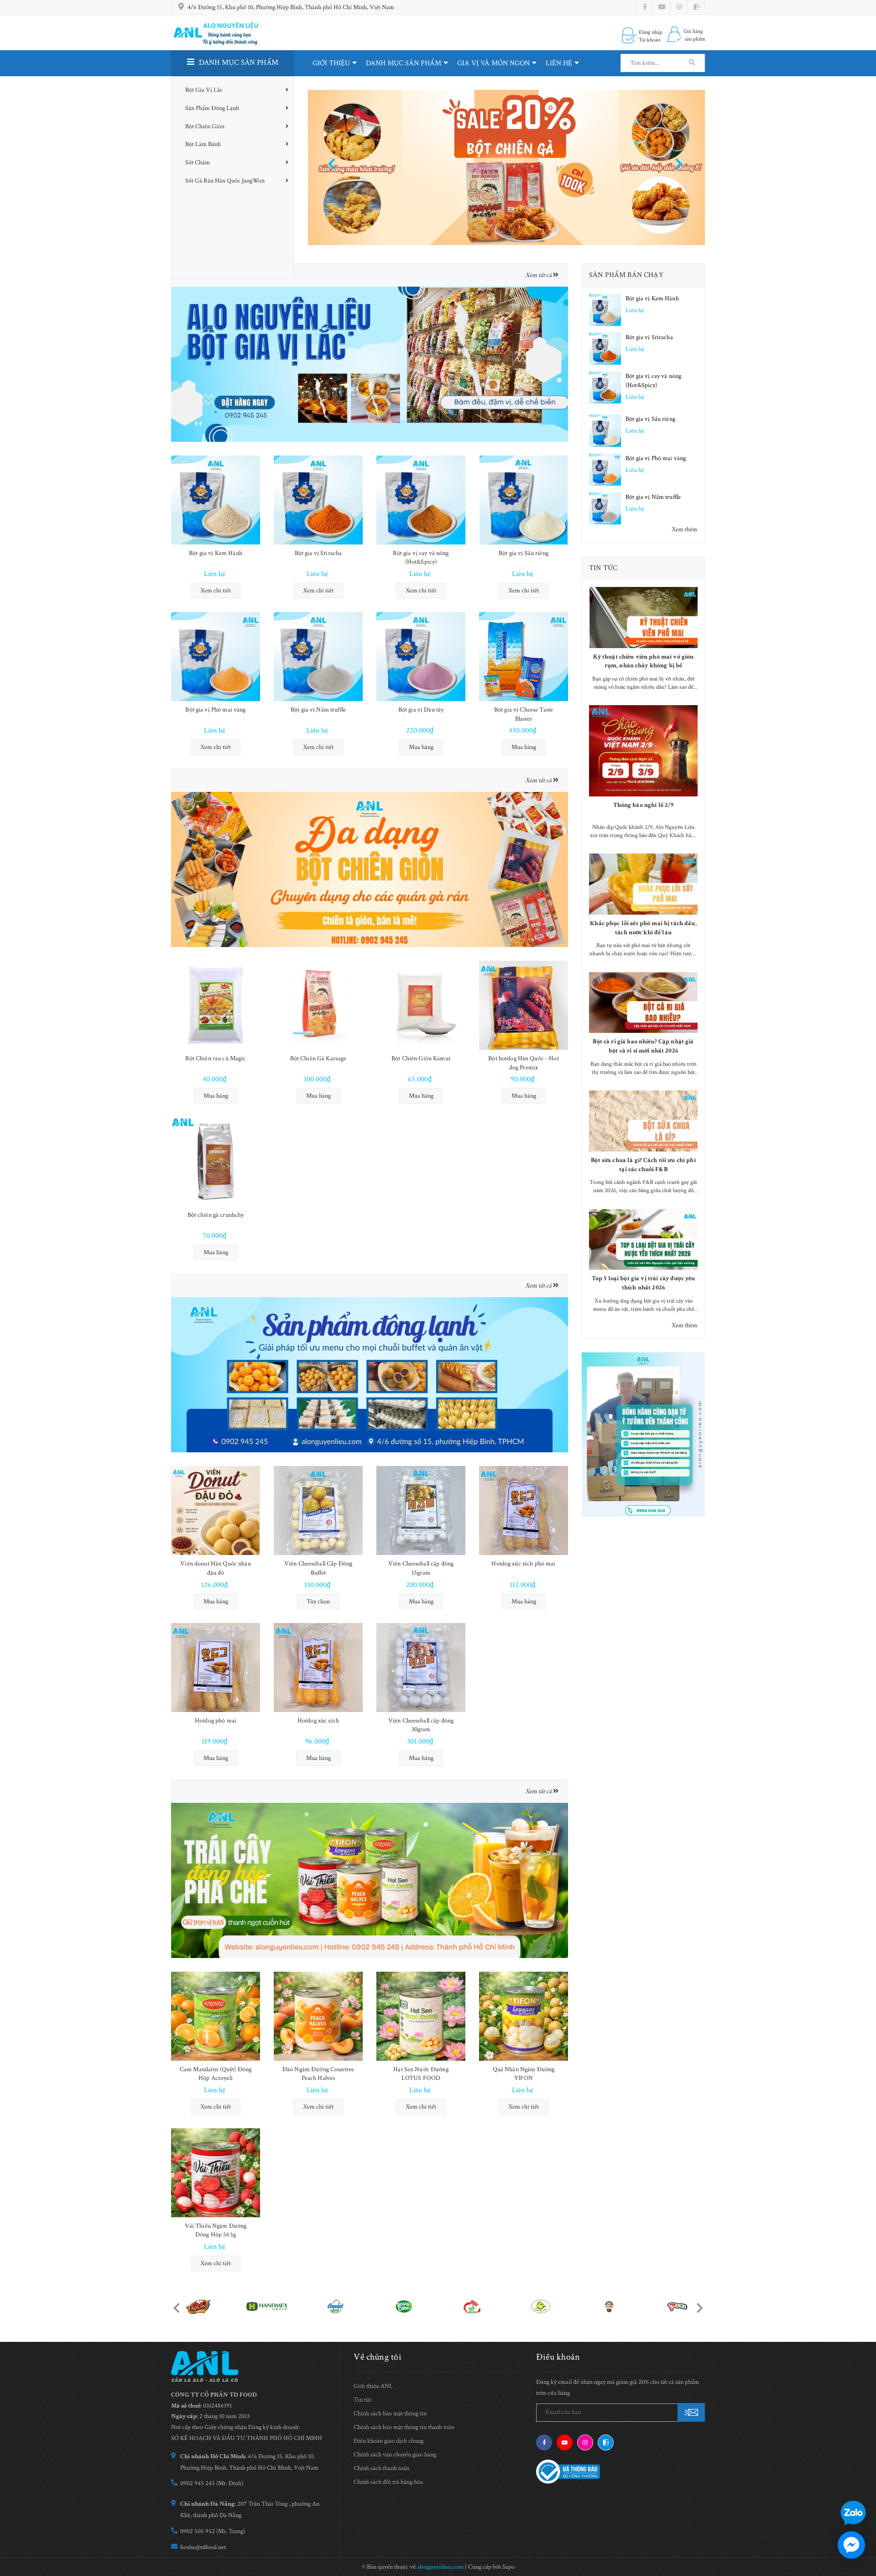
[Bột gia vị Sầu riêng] (524, 500)
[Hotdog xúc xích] (318, 1668)
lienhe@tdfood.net (203, 2547)
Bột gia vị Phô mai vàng (215, 710)
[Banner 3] (370, 1374)
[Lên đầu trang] (862, 2486)
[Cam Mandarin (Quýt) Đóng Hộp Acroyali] (216, 2016)
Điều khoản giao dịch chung (388, 2441)
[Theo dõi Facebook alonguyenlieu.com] (645, 7)
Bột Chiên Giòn (205, 126)
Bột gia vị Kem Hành (216, 553)
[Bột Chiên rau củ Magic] (216, 1005)
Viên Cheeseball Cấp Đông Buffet (318, 1568)
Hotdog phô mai (216, 1721)
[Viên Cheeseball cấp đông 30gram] (421, 1668)
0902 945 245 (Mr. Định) (212, 2483)
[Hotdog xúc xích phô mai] (524, 1511)
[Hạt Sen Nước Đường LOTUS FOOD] (421, 2016)
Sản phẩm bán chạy (626, 275)
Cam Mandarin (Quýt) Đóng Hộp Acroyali (216, 2074)
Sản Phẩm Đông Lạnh (212, 108)
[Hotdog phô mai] (216, 1668)
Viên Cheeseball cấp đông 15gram (421, 1568)
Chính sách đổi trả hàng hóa (388, 2482)
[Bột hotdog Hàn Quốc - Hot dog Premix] (524, 1005)
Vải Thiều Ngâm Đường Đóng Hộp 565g (216, 2230)
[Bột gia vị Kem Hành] (216, 500)
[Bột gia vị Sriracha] (318, 500)
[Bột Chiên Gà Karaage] (318, 1005)
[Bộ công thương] (568, 2471)
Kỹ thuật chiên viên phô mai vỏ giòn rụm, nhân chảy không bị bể (644, 661)
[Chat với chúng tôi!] (851, 2545)
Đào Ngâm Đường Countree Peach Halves (318, 2074)
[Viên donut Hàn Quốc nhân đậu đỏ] (216, 1511)
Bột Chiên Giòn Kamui (421, 1058)
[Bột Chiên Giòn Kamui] (421, 1005)
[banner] (643, 1435)
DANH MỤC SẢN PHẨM (404, 63)
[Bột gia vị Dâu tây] (421, 657)
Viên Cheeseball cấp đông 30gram (421, 1725)
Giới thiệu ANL (373, 2386)
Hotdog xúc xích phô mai (523, 1564)
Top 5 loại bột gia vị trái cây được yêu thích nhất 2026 (643, 1283)
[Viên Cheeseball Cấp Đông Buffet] (318, 1511)
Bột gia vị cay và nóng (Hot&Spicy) (421, 558)
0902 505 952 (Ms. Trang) (213, 2531)
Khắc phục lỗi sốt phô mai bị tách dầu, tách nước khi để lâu (643, 928)
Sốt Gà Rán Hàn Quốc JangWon (225, 181)
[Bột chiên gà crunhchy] (216, 1162)
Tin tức (603, 568)
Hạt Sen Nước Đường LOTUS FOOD (421, 2074)
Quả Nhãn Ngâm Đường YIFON (524, 2074)
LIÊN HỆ (559, 63)
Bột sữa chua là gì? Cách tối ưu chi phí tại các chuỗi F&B (643, 1165)
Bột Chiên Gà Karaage (318, 1058)
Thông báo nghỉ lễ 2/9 (644, 805)
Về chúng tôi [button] (378, 2357)
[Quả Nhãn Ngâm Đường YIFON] (524, 2016)
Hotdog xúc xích (318, 1721)
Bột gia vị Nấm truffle (318, 710)
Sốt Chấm (198, 162)
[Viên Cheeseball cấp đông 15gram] (421, 1511)
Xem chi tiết (216, 591)
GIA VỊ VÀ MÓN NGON (493, 63)
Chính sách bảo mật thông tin (390, 2414)
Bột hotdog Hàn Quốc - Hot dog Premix (524, 1063)
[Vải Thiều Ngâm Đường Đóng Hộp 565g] (216, 2173)
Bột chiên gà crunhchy (216, 1215)
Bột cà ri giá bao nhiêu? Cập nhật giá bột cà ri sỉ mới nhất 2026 (643, 1046)
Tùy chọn (318, 1602)
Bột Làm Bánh (203, 144)
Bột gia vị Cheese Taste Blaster (524, 714)
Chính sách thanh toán (381, 2468)
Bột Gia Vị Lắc (204, 90)
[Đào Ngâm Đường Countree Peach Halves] (318, 2016)
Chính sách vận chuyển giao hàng (395, 2455)
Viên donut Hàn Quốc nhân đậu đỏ (215, 1568)
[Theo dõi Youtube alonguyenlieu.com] (662, 7)
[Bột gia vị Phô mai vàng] (216, 657)
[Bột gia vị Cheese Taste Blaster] (524, 657)
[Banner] (370, 364)
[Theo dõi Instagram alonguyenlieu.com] (679, 7)
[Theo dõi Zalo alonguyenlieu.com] (606, 2442)
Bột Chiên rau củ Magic (215, 1058)
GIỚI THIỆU (331, 63)
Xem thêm (685, 529)
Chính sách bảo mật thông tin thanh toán (404, 2427)
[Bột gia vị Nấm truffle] (318, 657)
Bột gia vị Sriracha (318, 553)
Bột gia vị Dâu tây (421, 710)
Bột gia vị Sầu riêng (524, 553)
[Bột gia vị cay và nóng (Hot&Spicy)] (421, 500)
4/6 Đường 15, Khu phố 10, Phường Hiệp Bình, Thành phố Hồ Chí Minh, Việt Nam (291, 7)
